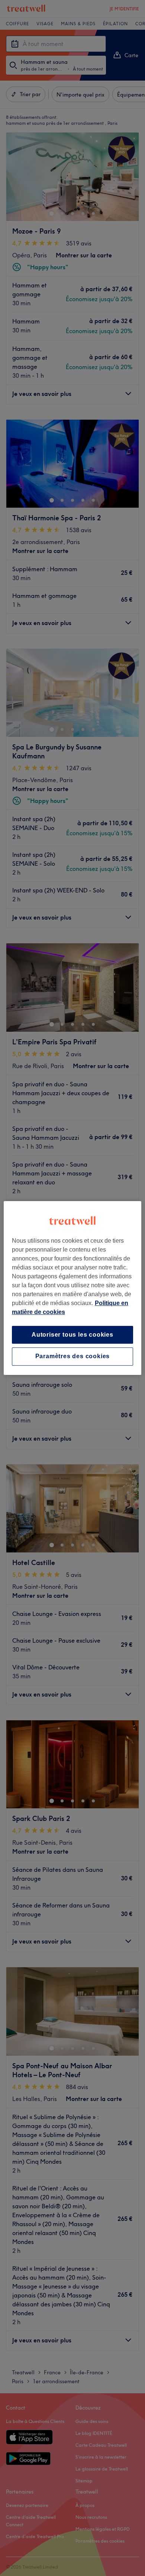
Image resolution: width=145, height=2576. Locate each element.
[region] (73, 1288)
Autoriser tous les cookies (72, 1335)
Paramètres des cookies (73, 1357)
